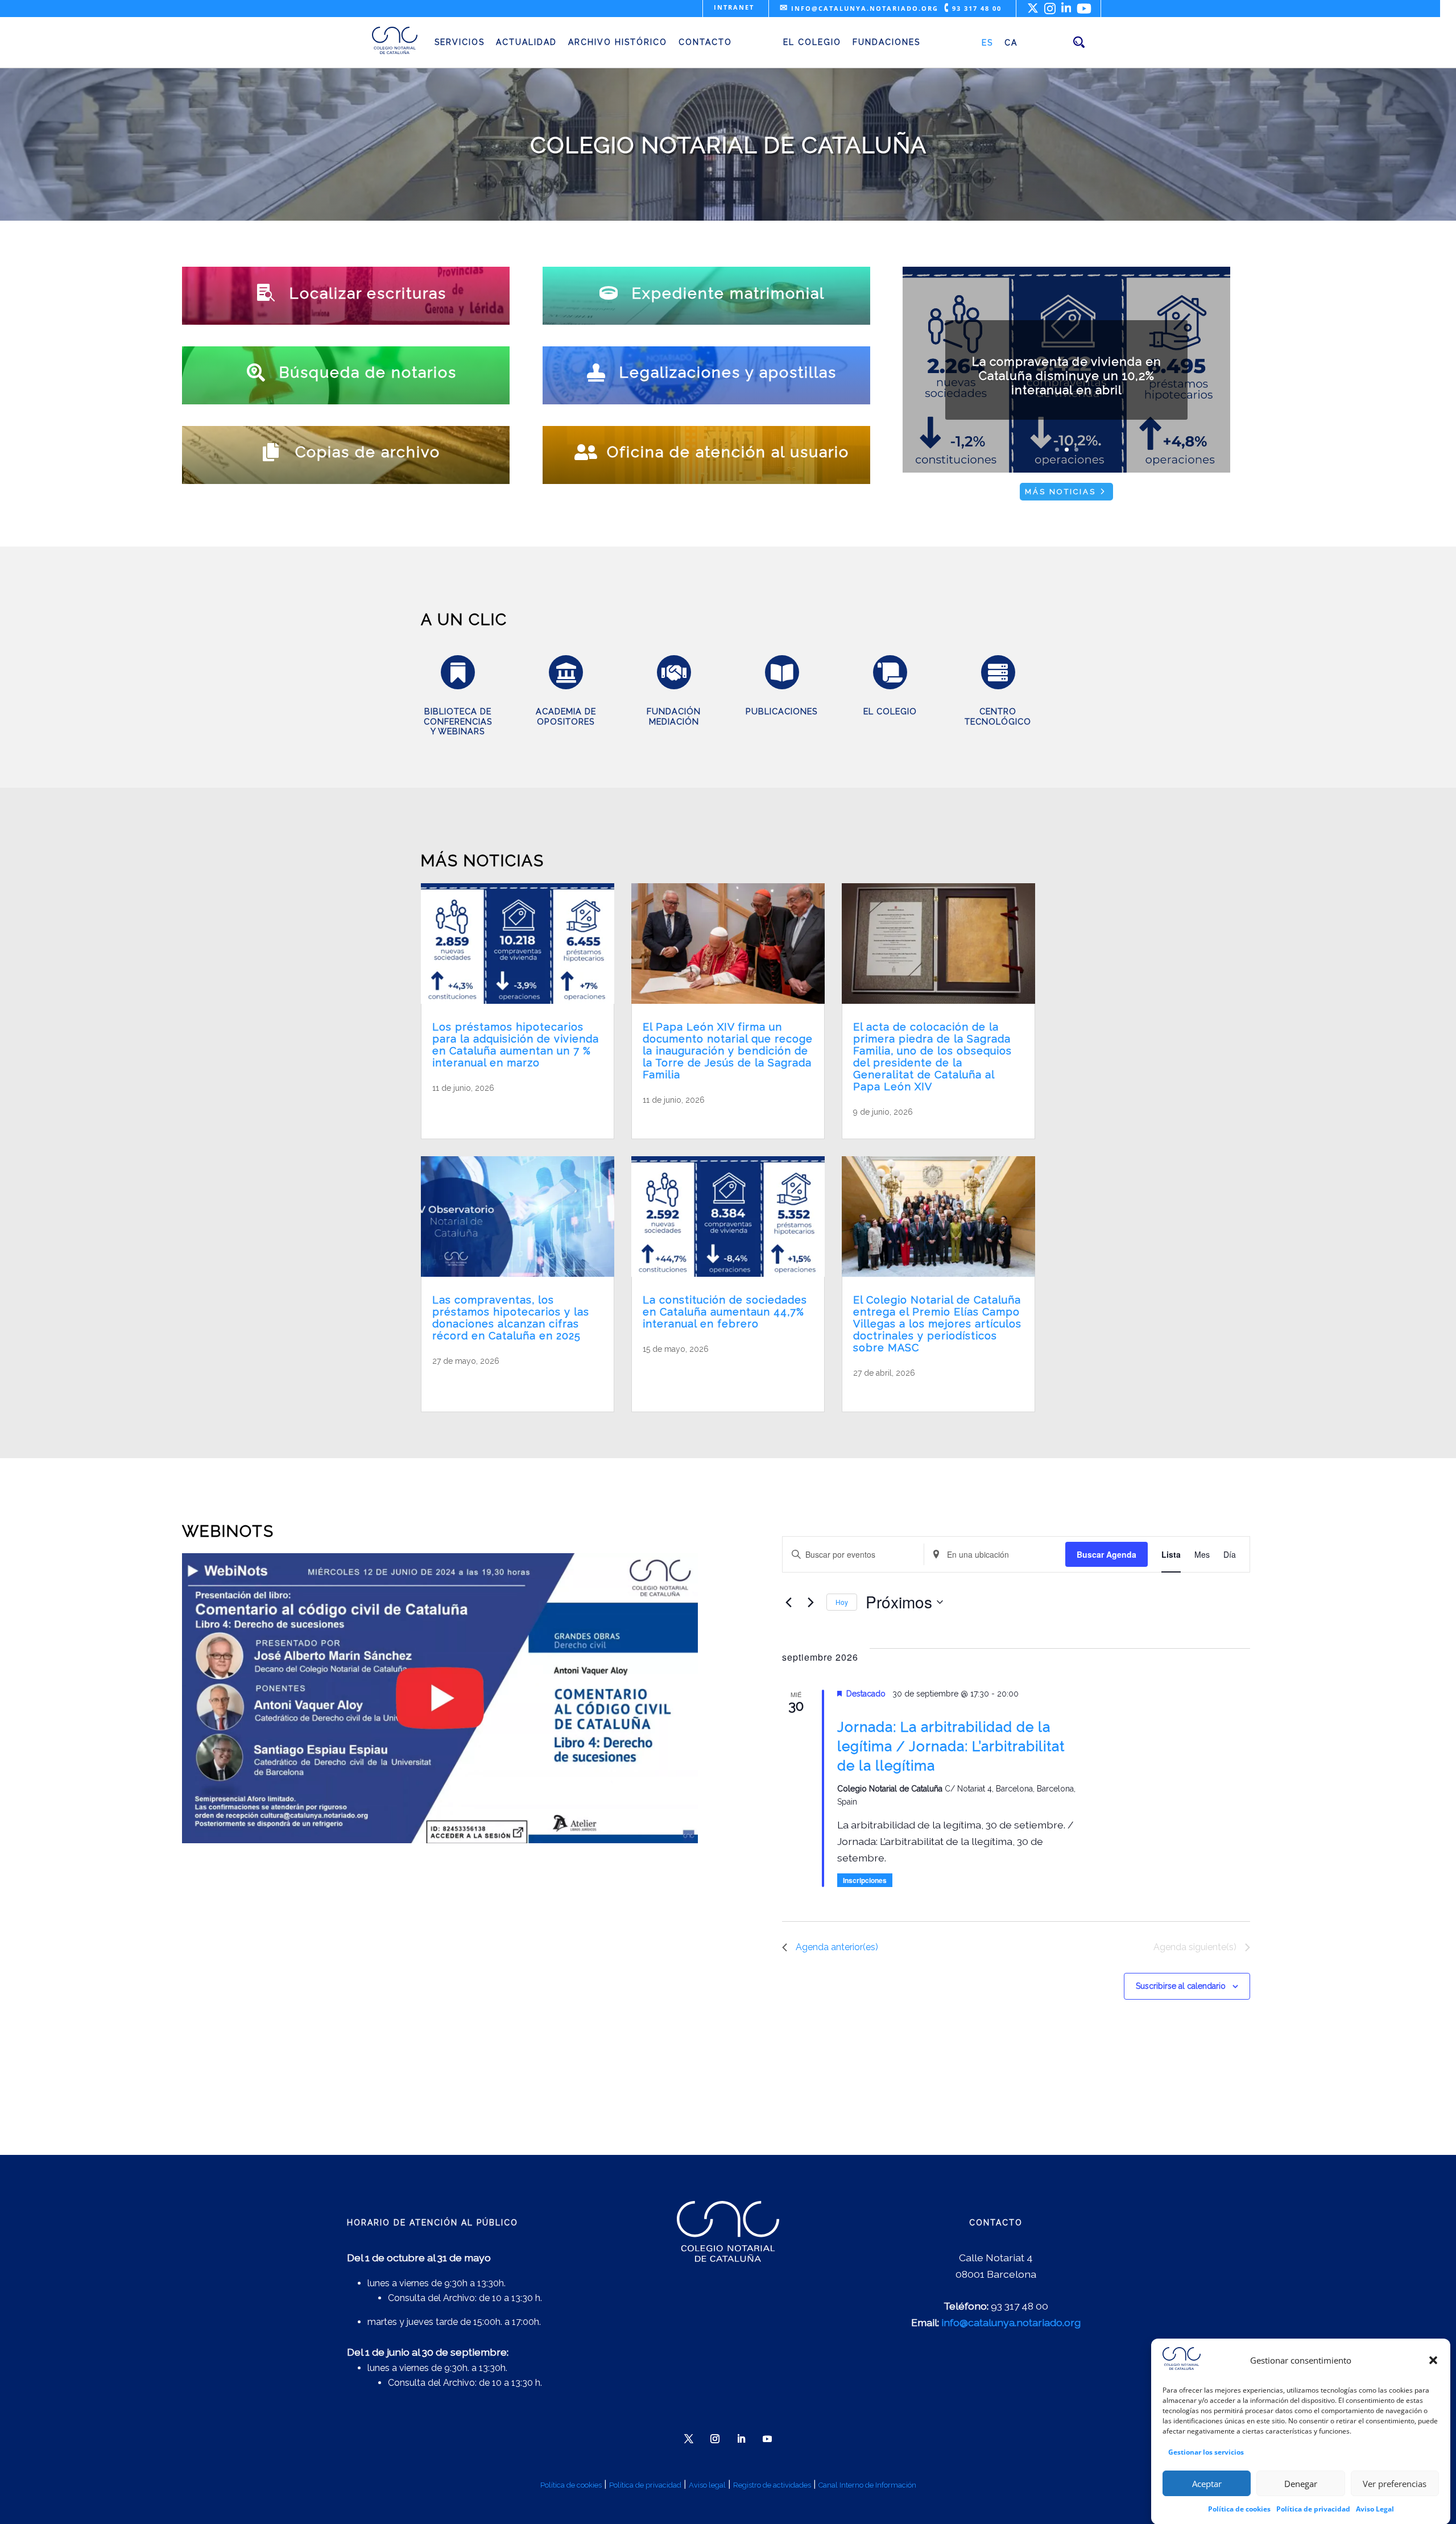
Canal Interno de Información (867, 2485)
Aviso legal (707, 2485)
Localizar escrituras (368, 293)
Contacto (705, 42)
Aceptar (1207, 2483)
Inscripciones (865, 1880)
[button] (1433, 2360)
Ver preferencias (1395, 2483)
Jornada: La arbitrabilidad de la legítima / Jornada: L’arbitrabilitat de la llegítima (951, 1746)
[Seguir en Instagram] (715, 2439)
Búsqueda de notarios (368, 372)
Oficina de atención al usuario (728, 452)
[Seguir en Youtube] (767, 2439)
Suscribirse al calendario (1181, 1986)
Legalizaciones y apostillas (728, 372)
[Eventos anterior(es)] (789, 1602)
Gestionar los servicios (1206, 2451)
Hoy (842, 1602)
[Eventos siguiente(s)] (811, 1602)
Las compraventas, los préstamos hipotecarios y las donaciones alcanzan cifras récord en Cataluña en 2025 (511, 1318)
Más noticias (1060, 492)
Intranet (734, 7)
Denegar (1301, 2483)
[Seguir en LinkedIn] (741, 2439)
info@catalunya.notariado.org (859, 8)
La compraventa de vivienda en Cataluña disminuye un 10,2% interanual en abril (1067, 376)
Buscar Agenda (1107, 1554)
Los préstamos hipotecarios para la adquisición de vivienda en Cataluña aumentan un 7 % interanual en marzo (516, 1045)
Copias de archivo (368, 452)
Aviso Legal (1375, 2508)
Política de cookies (1239, 2508)
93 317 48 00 (973, 8)
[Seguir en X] (689, 2439)
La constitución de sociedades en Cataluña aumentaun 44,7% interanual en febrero (725, 1312)
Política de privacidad (1313, 2508)
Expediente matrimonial (728, 293)
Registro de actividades (772, 2485)
